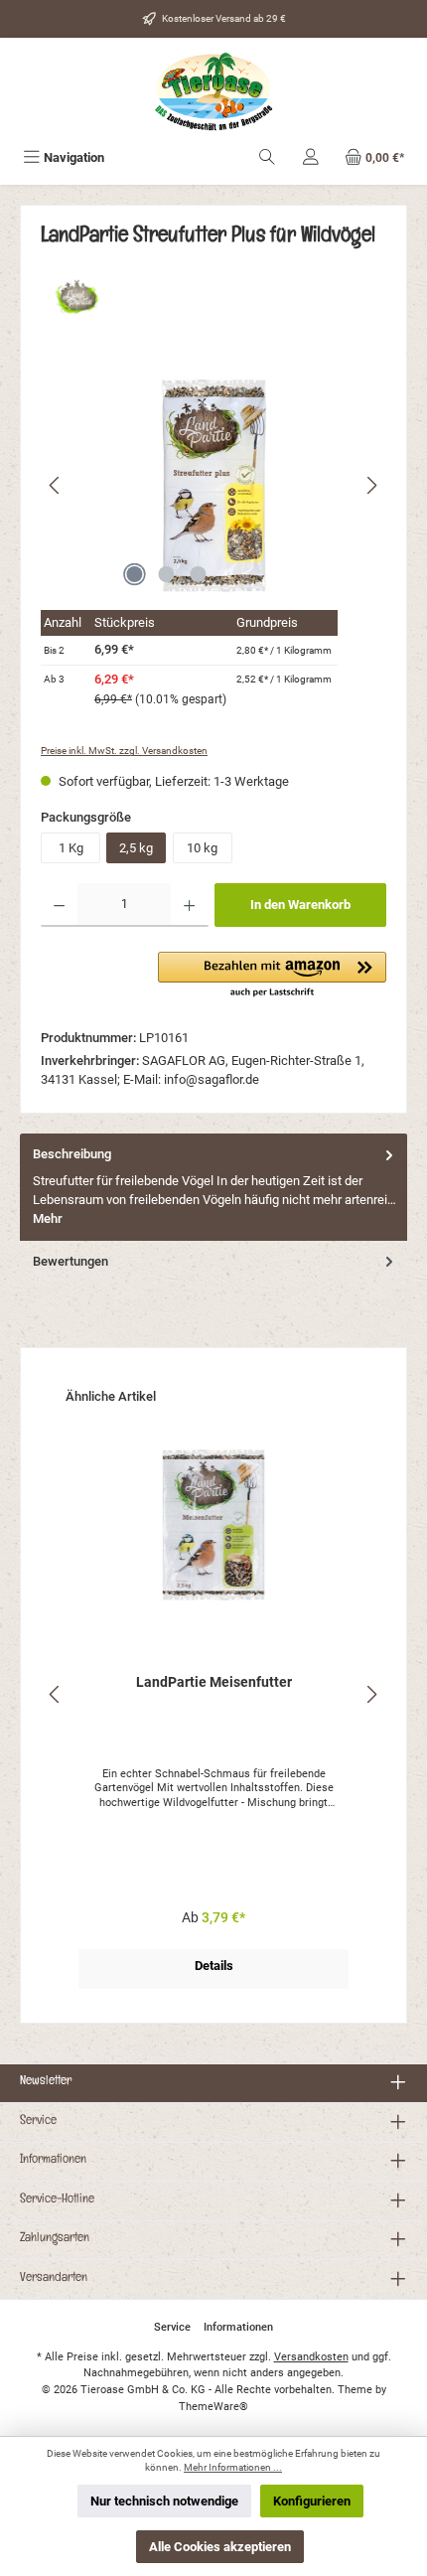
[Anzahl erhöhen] (189, 905)
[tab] (213, 1187)
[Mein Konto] (311, 157)
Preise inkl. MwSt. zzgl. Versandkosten (124, 751)
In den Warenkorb (300, 905)
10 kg (202, 848)
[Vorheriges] (56, 485)
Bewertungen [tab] (71, 1261)
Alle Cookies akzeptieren (220, 2547)
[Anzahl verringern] (59, 905)
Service (38, 2122)
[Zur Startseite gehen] (213, 92)
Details (214, 1966)
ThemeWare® (213, 2407)
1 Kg (71, 848)
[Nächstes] (371, 485)
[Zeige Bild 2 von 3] (166, 574)
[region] (213, 485)
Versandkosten (311, 2357)
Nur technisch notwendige (164, 2501)
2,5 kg (136, 848)
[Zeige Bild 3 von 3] (198, 574)
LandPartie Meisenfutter (214, 1682)
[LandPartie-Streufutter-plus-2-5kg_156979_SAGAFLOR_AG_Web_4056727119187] (213, 485)
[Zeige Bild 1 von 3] (134, 574)
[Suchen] (267, 157)
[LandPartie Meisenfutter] (213, 1525)
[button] (272, 976)
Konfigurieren (312, 2501)
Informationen (53, 2161)
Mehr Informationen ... (233, 2467)
